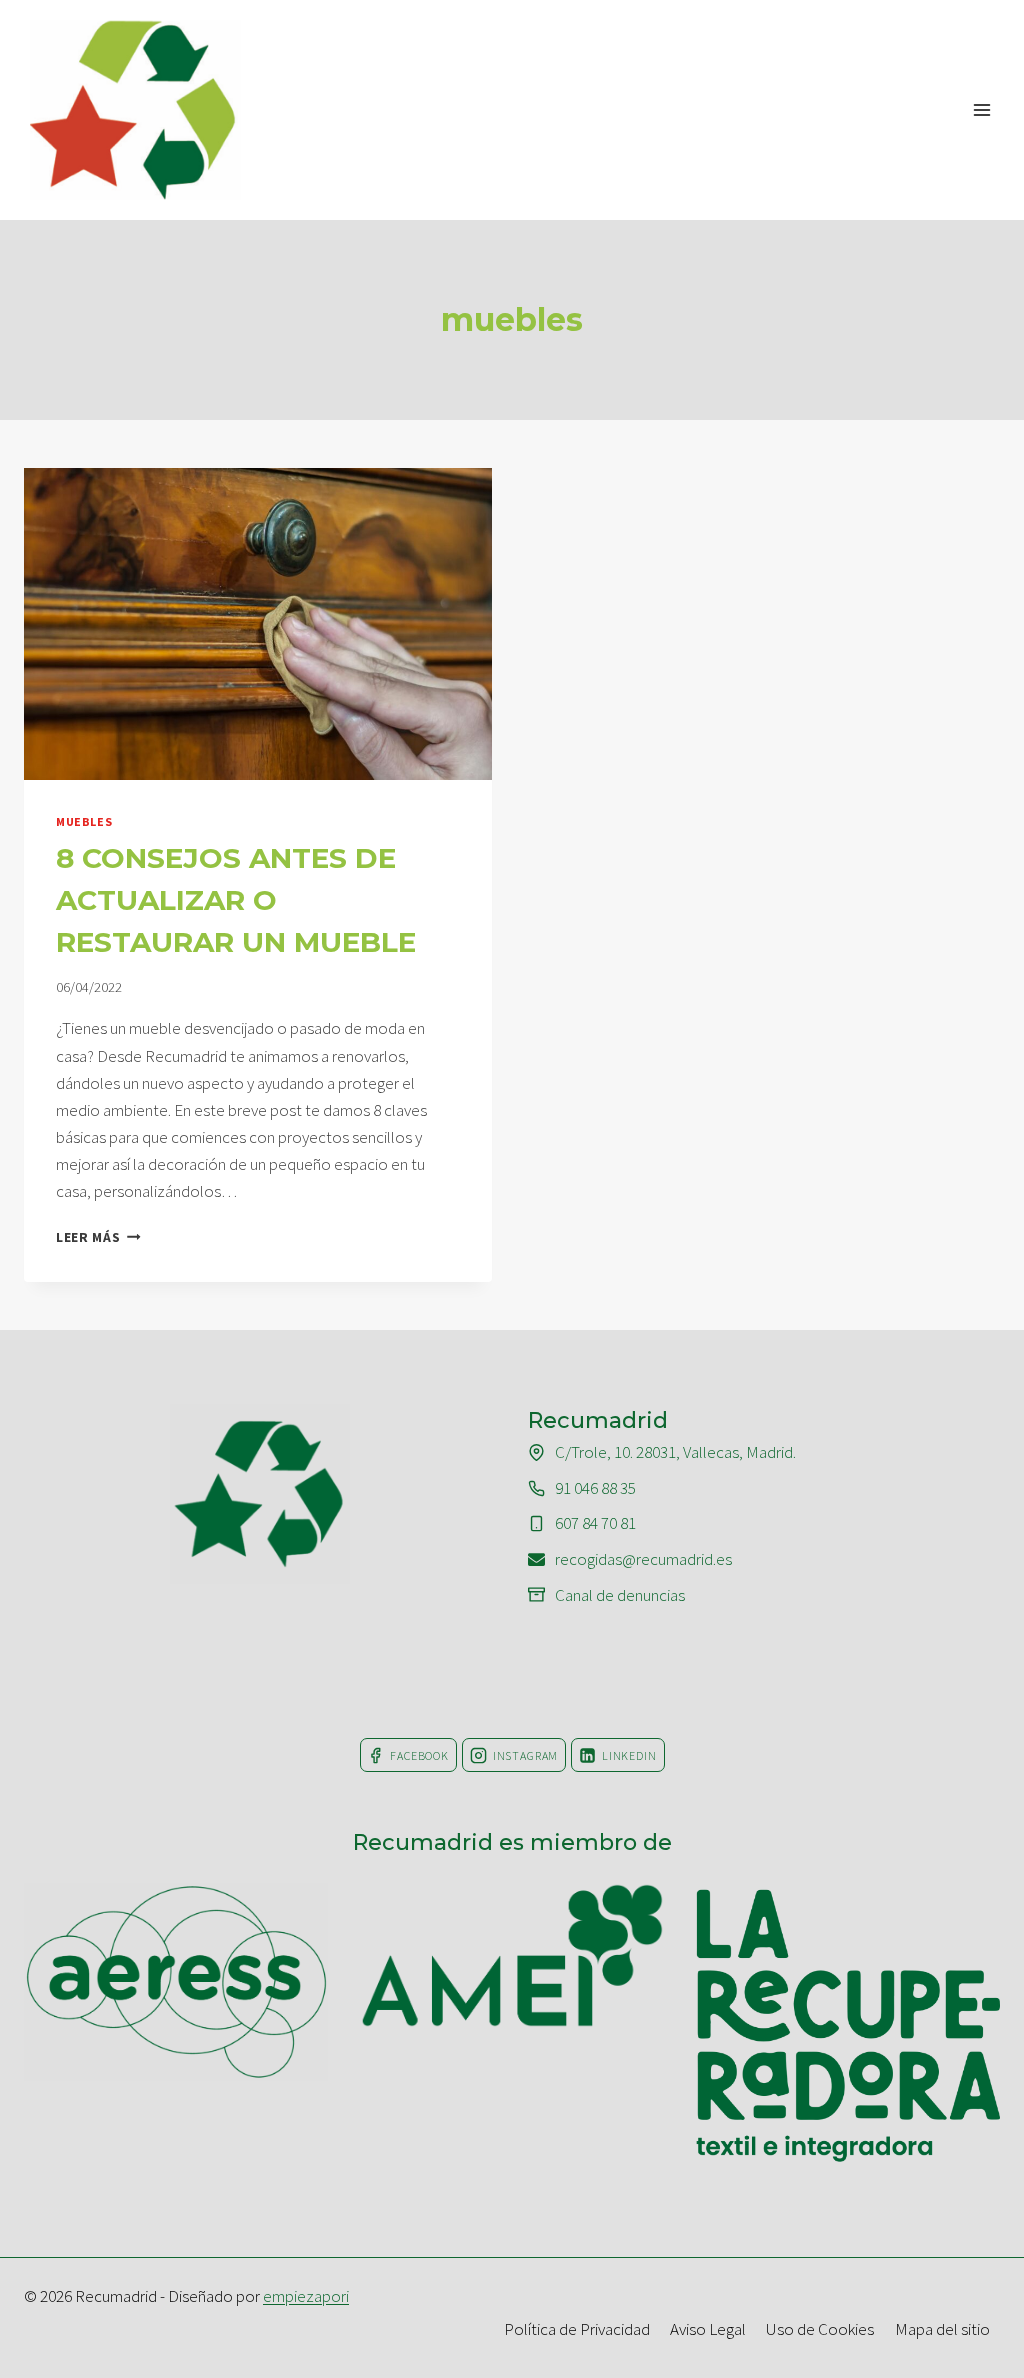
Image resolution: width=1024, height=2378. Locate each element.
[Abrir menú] (981, 109)
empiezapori (306, 2296)
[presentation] (258, 624)
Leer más (98, 1237)
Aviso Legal (708, 2329)
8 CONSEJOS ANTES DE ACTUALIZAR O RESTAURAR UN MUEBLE (236, 900)
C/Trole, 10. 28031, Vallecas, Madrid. (675, 1452)
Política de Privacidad (577, 2329)
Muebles (84, 821)
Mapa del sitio (942, 2329)
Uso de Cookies (820, 2329)
